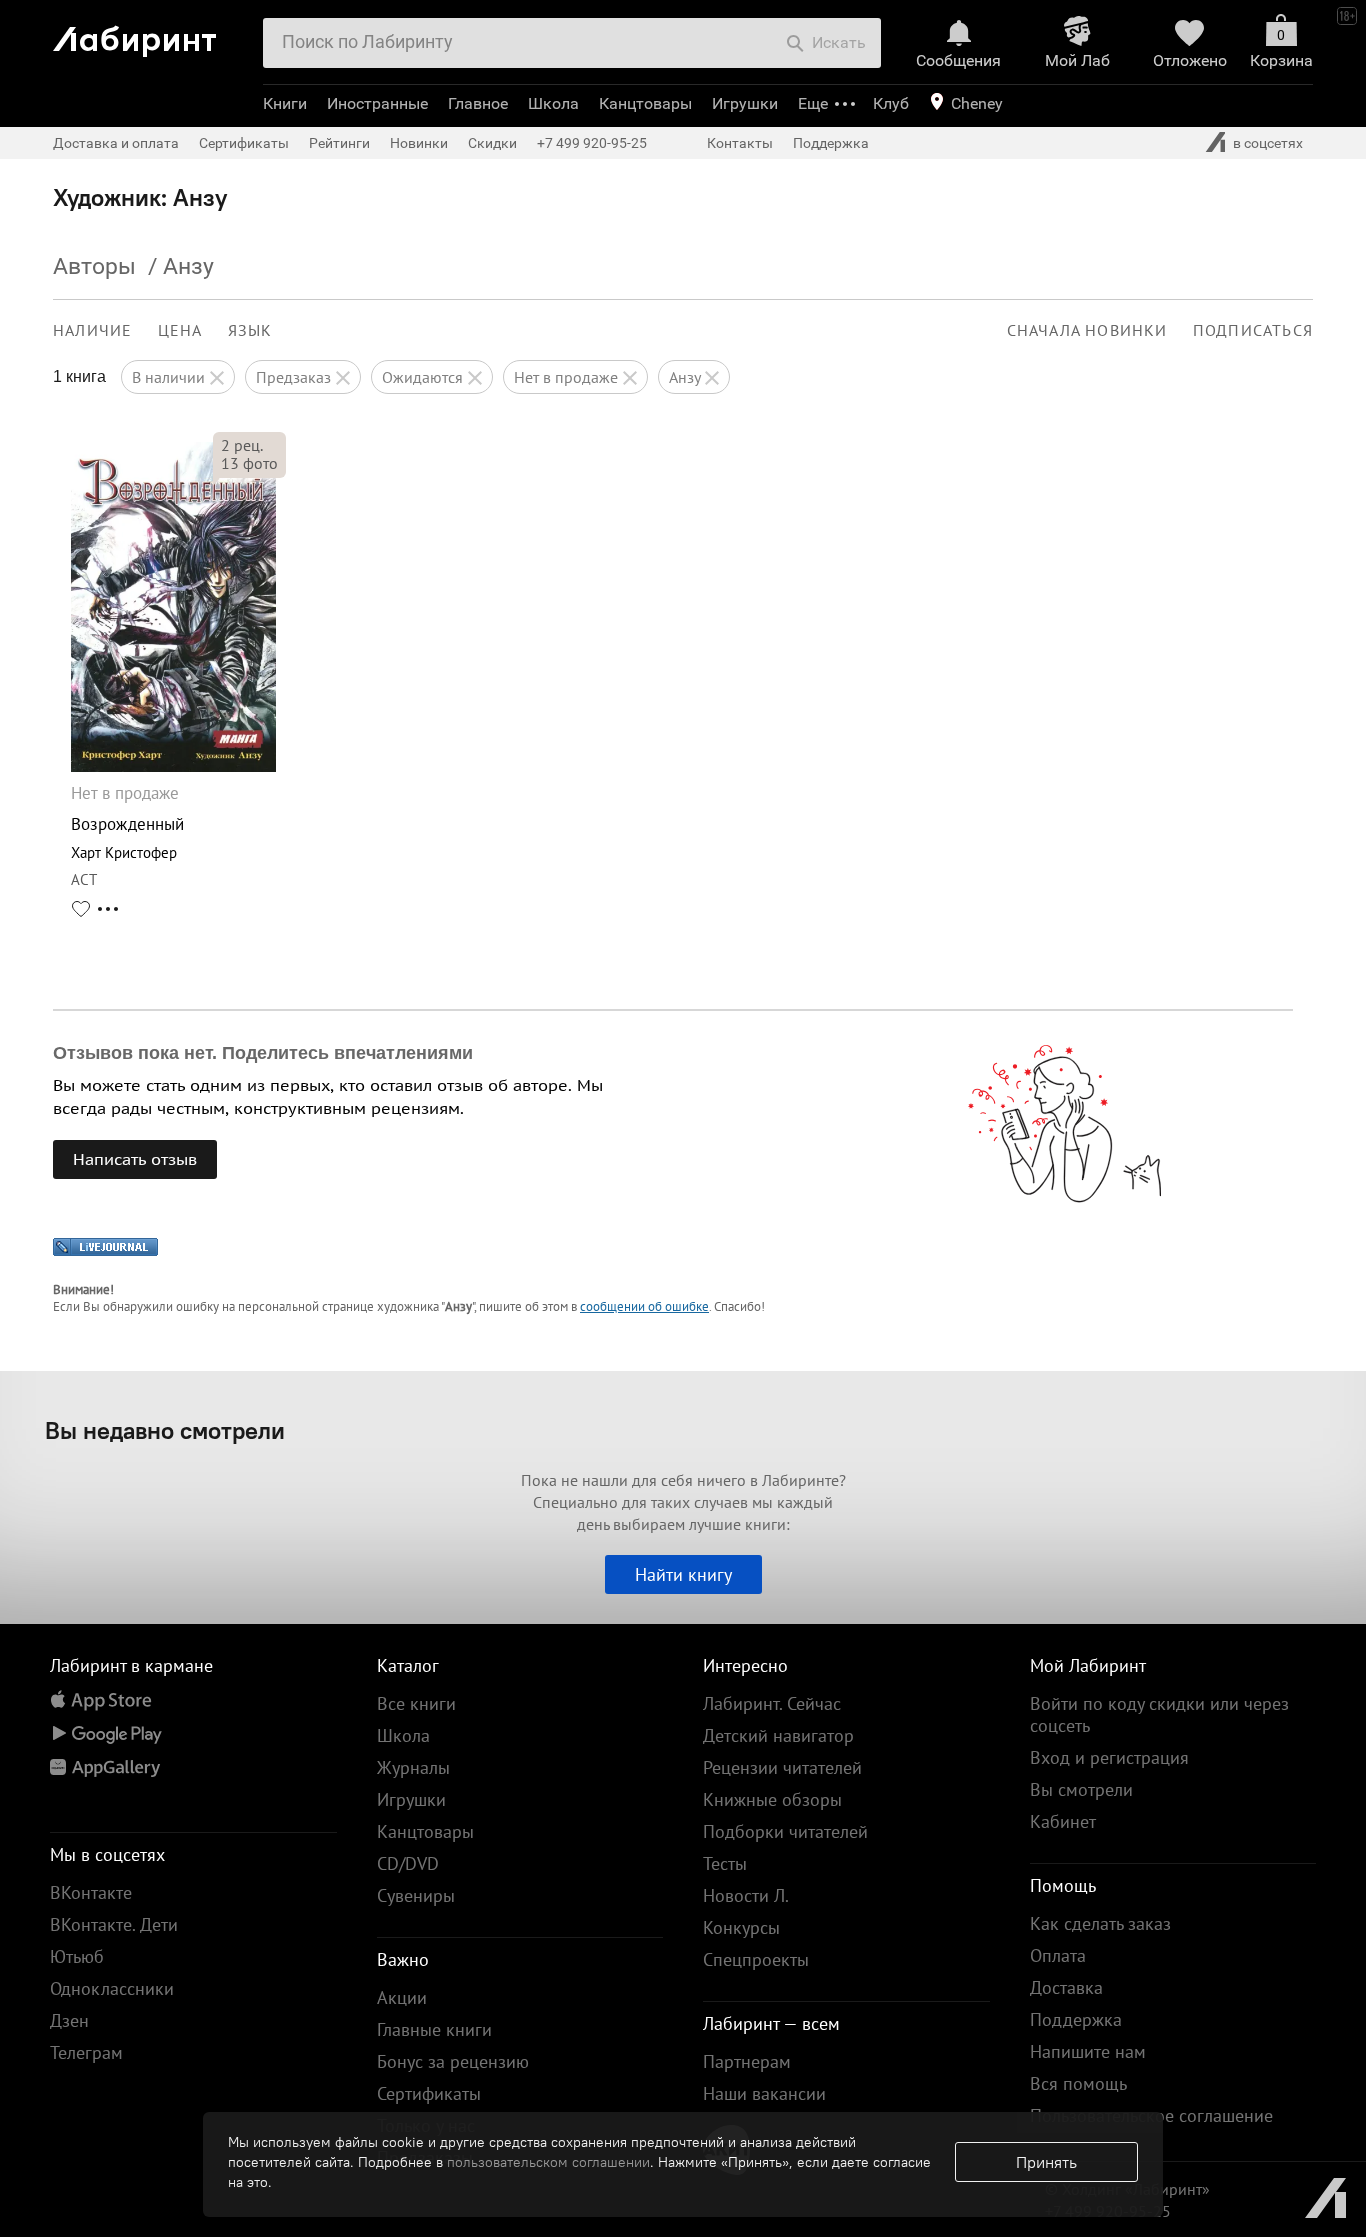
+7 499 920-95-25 (592, 143)
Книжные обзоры (772, 1799)
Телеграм (86, 2052)
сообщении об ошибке (644, 1306)
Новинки (419, 143)
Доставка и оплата (116, 143)
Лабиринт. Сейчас (772, 1703)
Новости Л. (746, 1895)
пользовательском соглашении (548, 2162)
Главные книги (434, 2029)
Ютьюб (77, 1956)
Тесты (725, 1863)
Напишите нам (1088, 2051)
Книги (285, 103)
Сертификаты (244, 143)
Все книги (416, 1703)
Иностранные (377, 103)
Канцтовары (645, 103)
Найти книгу (683, 1574)
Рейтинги (339, 143)
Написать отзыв (135, 1159)
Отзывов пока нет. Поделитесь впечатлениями (263, 1053)
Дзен (69, 2020)
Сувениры (416, 1895)
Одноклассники (112, 1988)
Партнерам (747, 2061)
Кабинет (1063, 1821)
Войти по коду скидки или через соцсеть (1159, 1714)
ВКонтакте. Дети (114, 1924)
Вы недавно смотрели (165, 1430)
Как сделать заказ (1100, 1923)
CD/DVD (408, 1863)
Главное (478, 103)
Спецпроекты (756, 1959)
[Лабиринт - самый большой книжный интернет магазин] (150, 33)
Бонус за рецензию (453, 2061)
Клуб (891, 103)
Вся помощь (1078, 2083)
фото (249, 463)
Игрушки (745, 103)
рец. (242, 445)
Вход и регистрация (1109, 1757)
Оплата (1058, 1955)
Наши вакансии (764, 2093)
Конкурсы (741, 1927)
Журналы (413, 1767)
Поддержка (831, 143)
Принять (1046, 2162)
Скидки (492, 143)
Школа (553, 103)
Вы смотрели (1081, 1789)
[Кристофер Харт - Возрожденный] (173, 766)
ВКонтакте (91, 1892)
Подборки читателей (785, 1831)
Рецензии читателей (782, 1767)
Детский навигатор (778, 1735)
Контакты (740, 143)
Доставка (1066, 1987)
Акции (402, 1997)
